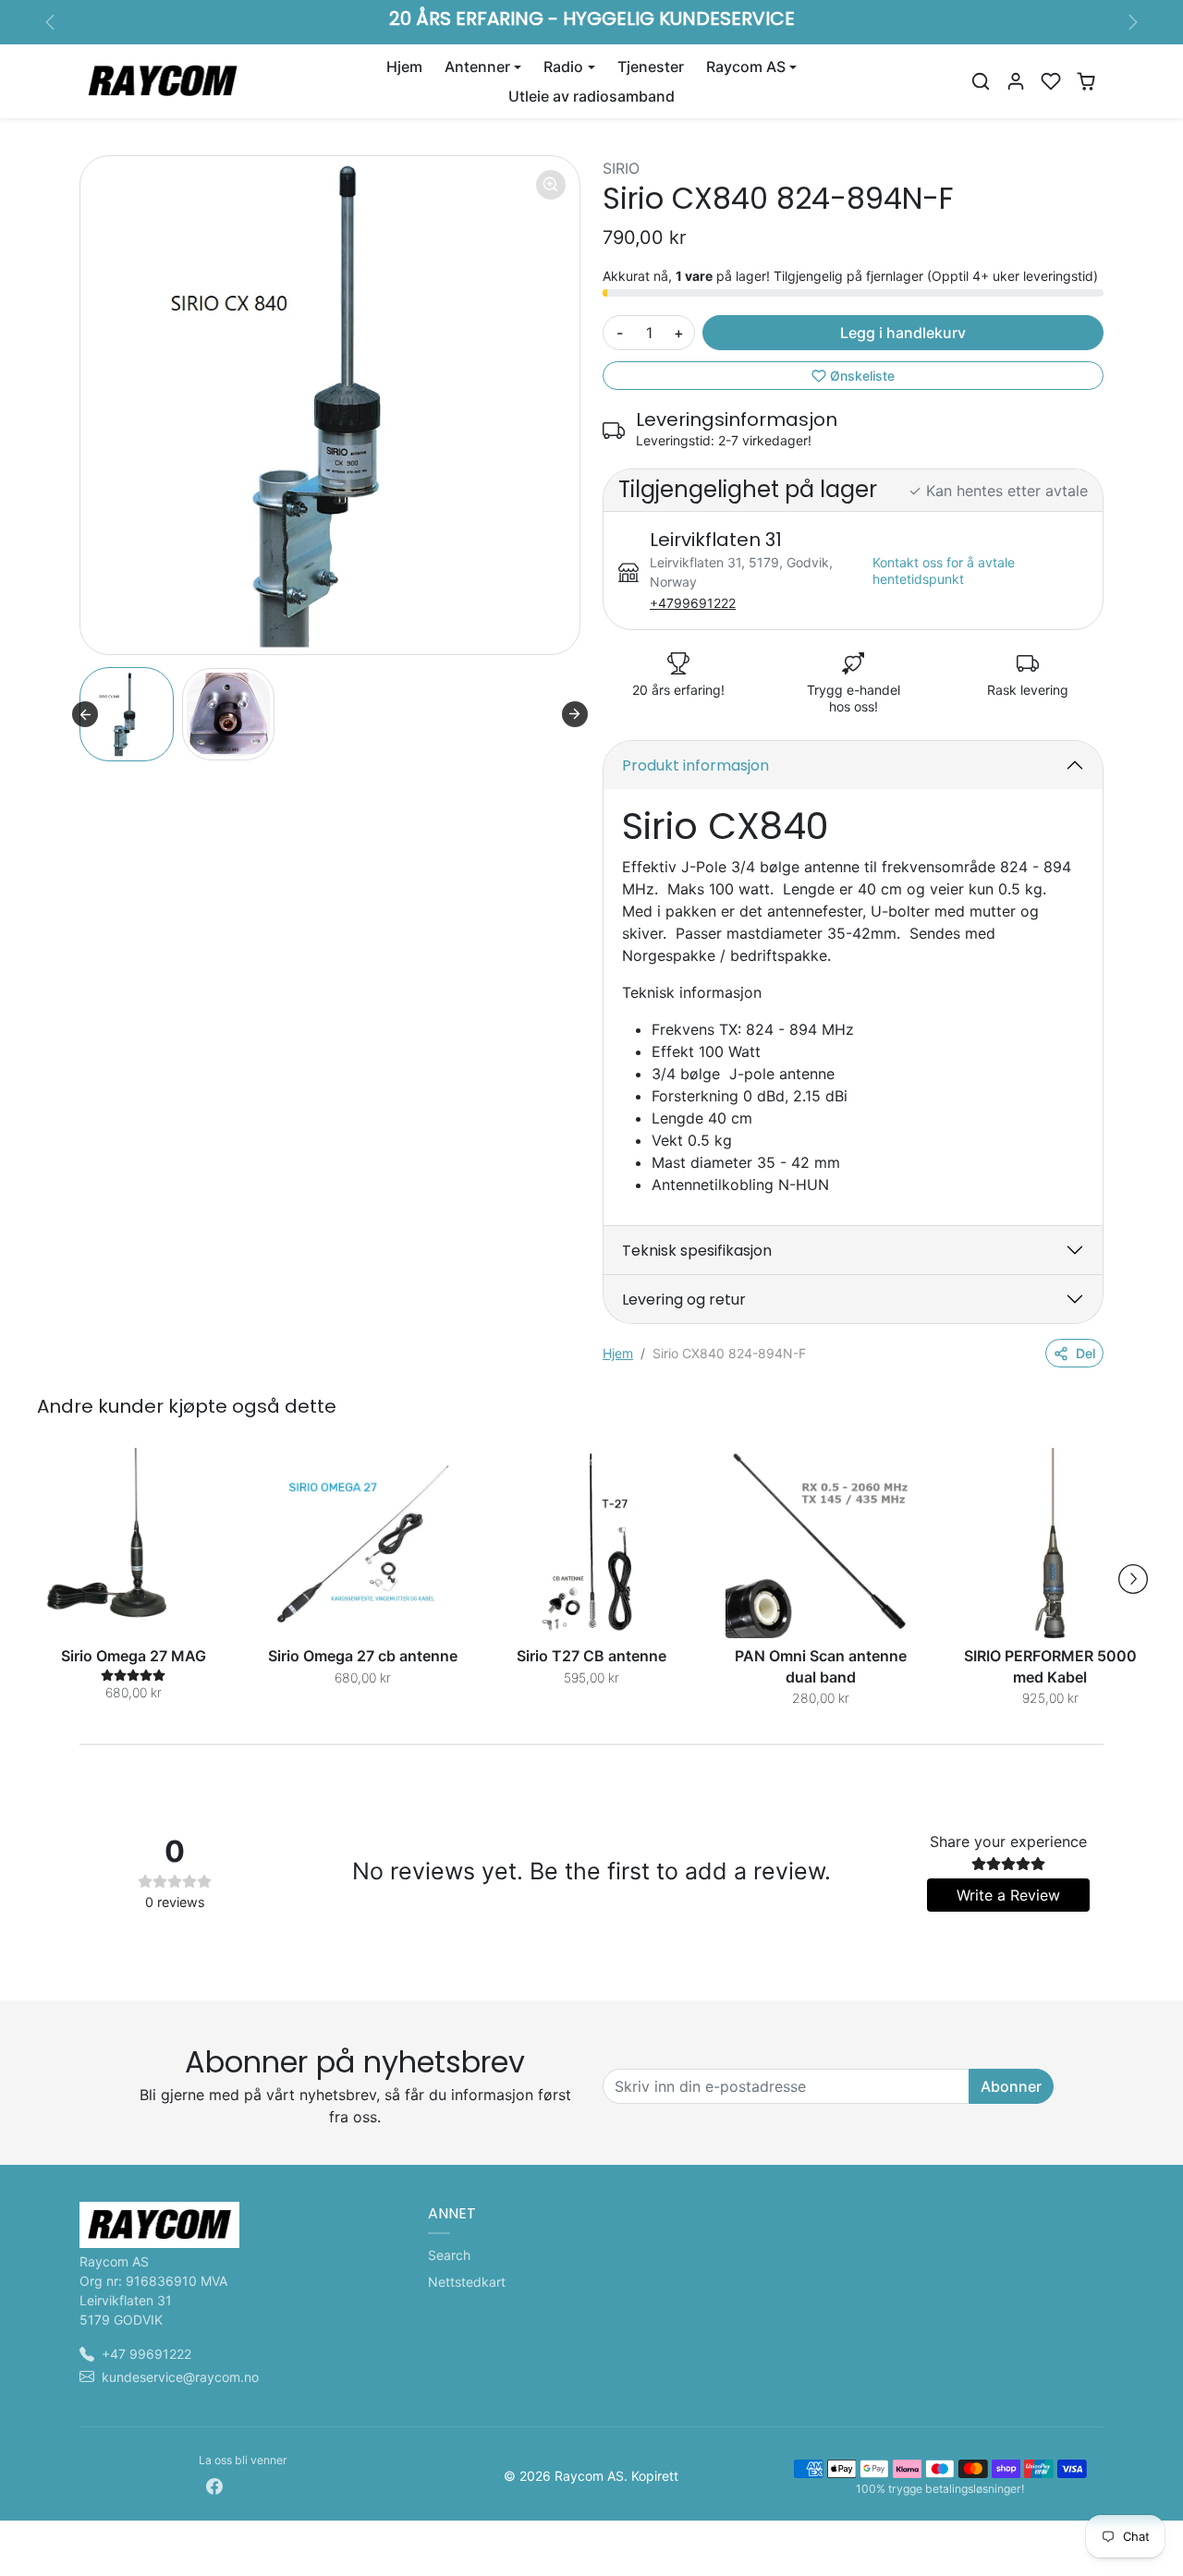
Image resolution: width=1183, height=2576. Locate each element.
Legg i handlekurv (903, 333)
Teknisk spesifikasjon (697, 1251)
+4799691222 (693, 603)
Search (449, 2255)
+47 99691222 (146, 2354)
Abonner (1011, 2086)
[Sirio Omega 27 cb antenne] (362, 1543)
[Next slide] (575, 714)
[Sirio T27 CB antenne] (591, 1543)
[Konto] (1016, 81)
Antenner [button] (477, 67)
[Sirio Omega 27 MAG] (133, 1543)
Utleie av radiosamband (591, 96)
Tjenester (651, 67)
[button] (981, 81)
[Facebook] (214, 2485)
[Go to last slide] (85, 714)
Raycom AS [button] (746, 67)
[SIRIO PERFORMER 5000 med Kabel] (1050, 1543)
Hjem (404, 67)
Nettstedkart (467, 2282)
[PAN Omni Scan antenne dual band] (821, 1543)
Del (1085, 1353)
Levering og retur (684, 1300)
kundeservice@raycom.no (180, 2377)
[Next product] (1133, 1579)
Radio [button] (563, 67)
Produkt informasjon (695, 766)
